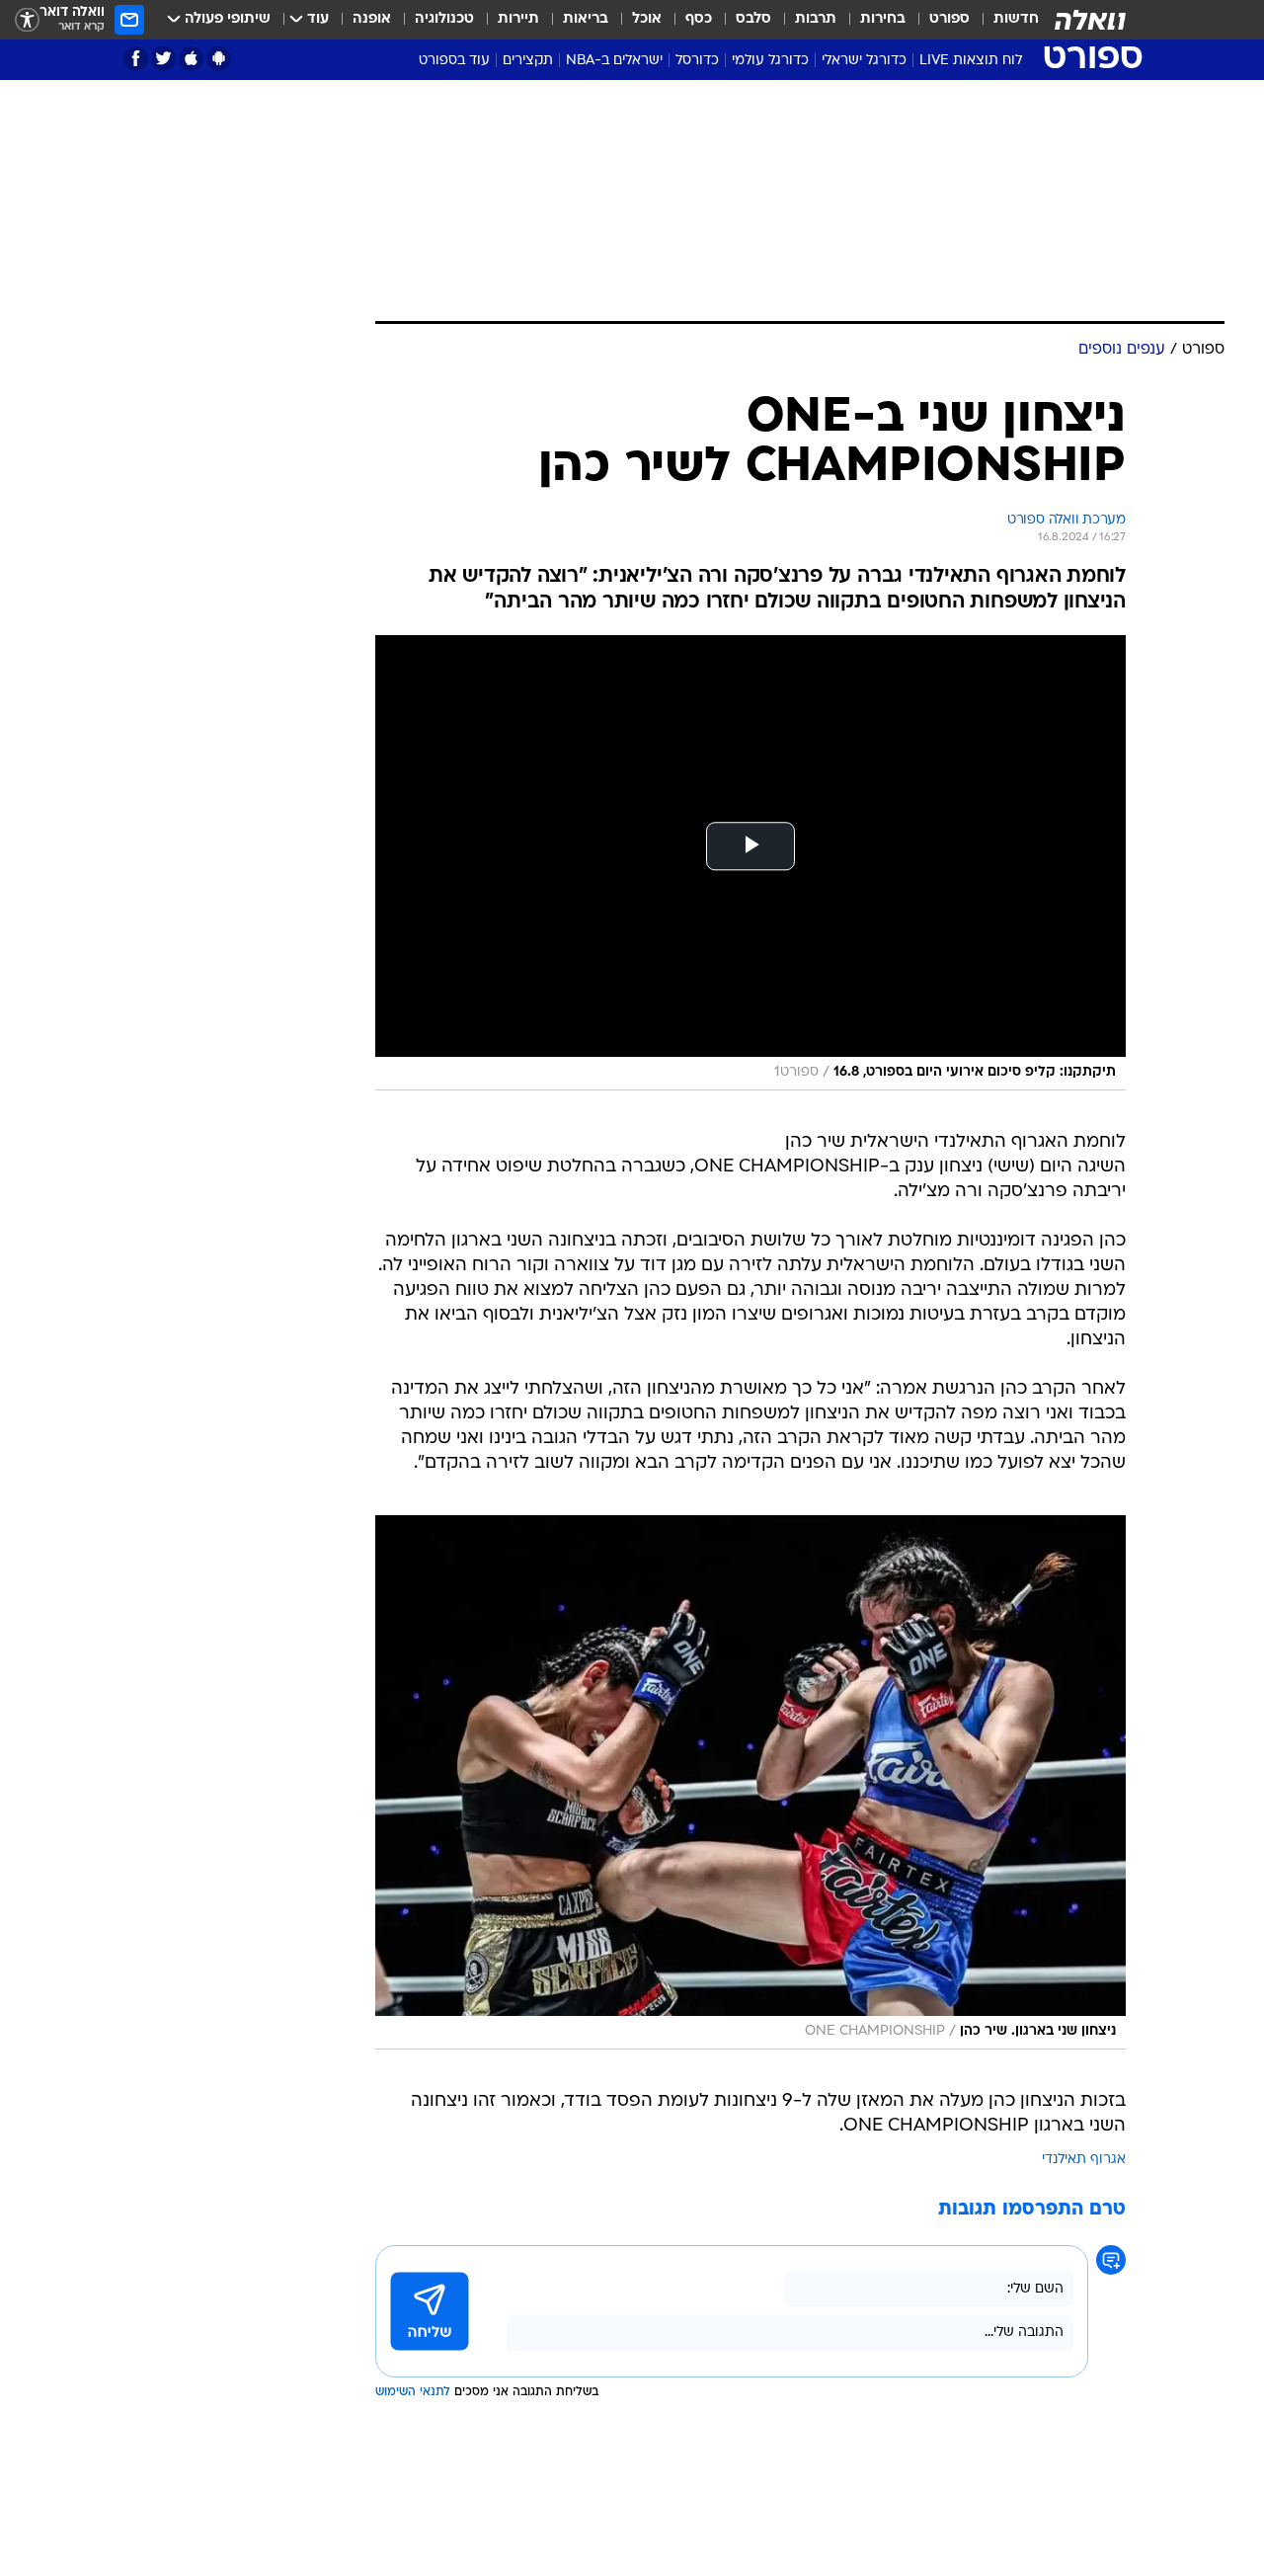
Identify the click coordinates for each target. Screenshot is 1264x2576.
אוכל (647, 19)
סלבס (753, 19)
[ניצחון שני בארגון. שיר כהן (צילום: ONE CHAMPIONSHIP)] (750, 1782)
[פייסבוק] (136, 59)
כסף (699, 19)
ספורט (949, 19)
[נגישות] (27, 20)
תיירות (518, 19)
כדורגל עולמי (770, 61)
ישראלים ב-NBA (614, 61)
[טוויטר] (163, 59)
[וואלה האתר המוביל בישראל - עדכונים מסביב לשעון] (1090, 20)
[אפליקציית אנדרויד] (219, 59)
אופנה (372, 19)
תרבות (816, 19)
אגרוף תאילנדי (1084, 2160)
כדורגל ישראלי (864, 61)
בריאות (586, 19)
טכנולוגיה (444, 19)
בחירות (883, 19)
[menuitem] (1004, 20)
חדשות (1016, 19)
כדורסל (697, 61)
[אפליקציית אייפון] (191, 59)
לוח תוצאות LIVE (971, 61)
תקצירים (528, 61)
